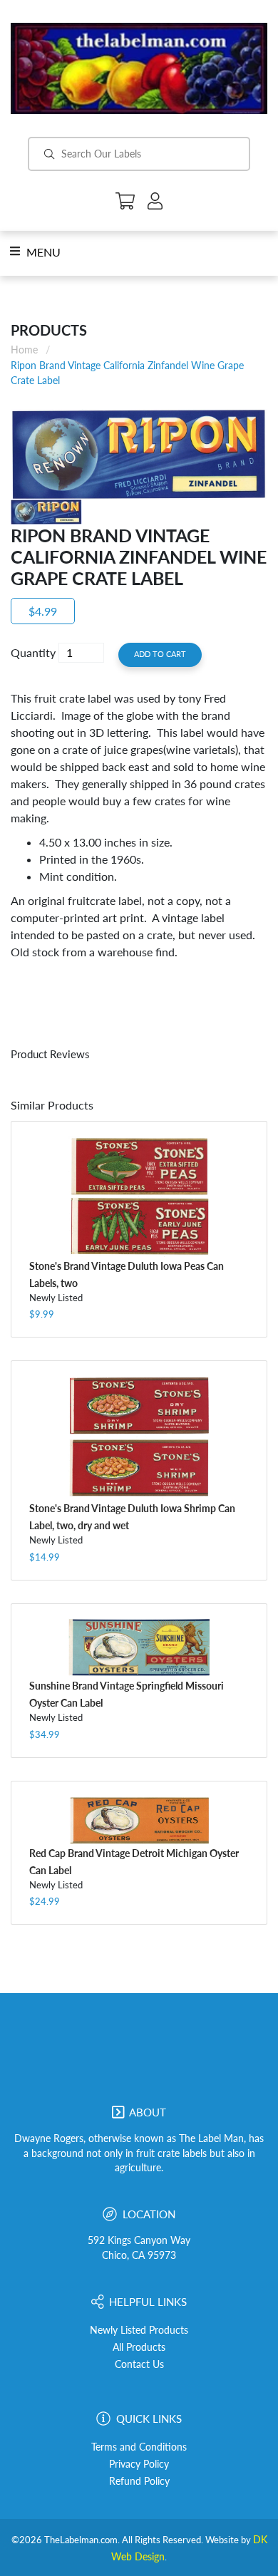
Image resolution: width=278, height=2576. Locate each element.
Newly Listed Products (139, 2330)
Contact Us (139, 2364)
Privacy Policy (139, 2464)
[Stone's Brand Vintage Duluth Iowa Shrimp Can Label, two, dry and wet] (139, 1437)
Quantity (33, 652)
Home (24, 350)
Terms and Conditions (139, 2447)
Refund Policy (139, 2481)
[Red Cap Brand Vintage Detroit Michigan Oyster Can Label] (139, 1820)
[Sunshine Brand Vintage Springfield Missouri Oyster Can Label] (139, 1648)
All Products (139, 2347)
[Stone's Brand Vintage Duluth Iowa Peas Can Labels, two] (139, 1196)
